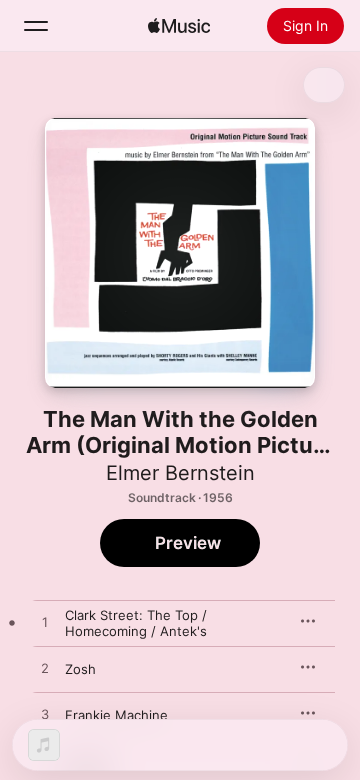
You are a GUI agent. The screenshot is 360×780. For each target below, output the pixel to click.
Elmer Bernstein (180, 473)
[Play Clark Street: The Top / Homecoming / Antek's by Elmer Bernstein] (45, 623)
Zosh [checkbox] (80, 669)
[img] (179, 26)
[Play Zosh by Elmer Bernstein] (45, 669)
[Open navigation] (36, 26)
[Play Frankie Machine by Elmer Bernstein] (45, 715)
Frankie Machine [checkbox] (116, 715)
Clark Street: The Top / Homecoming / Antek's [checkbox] (136, 623)
